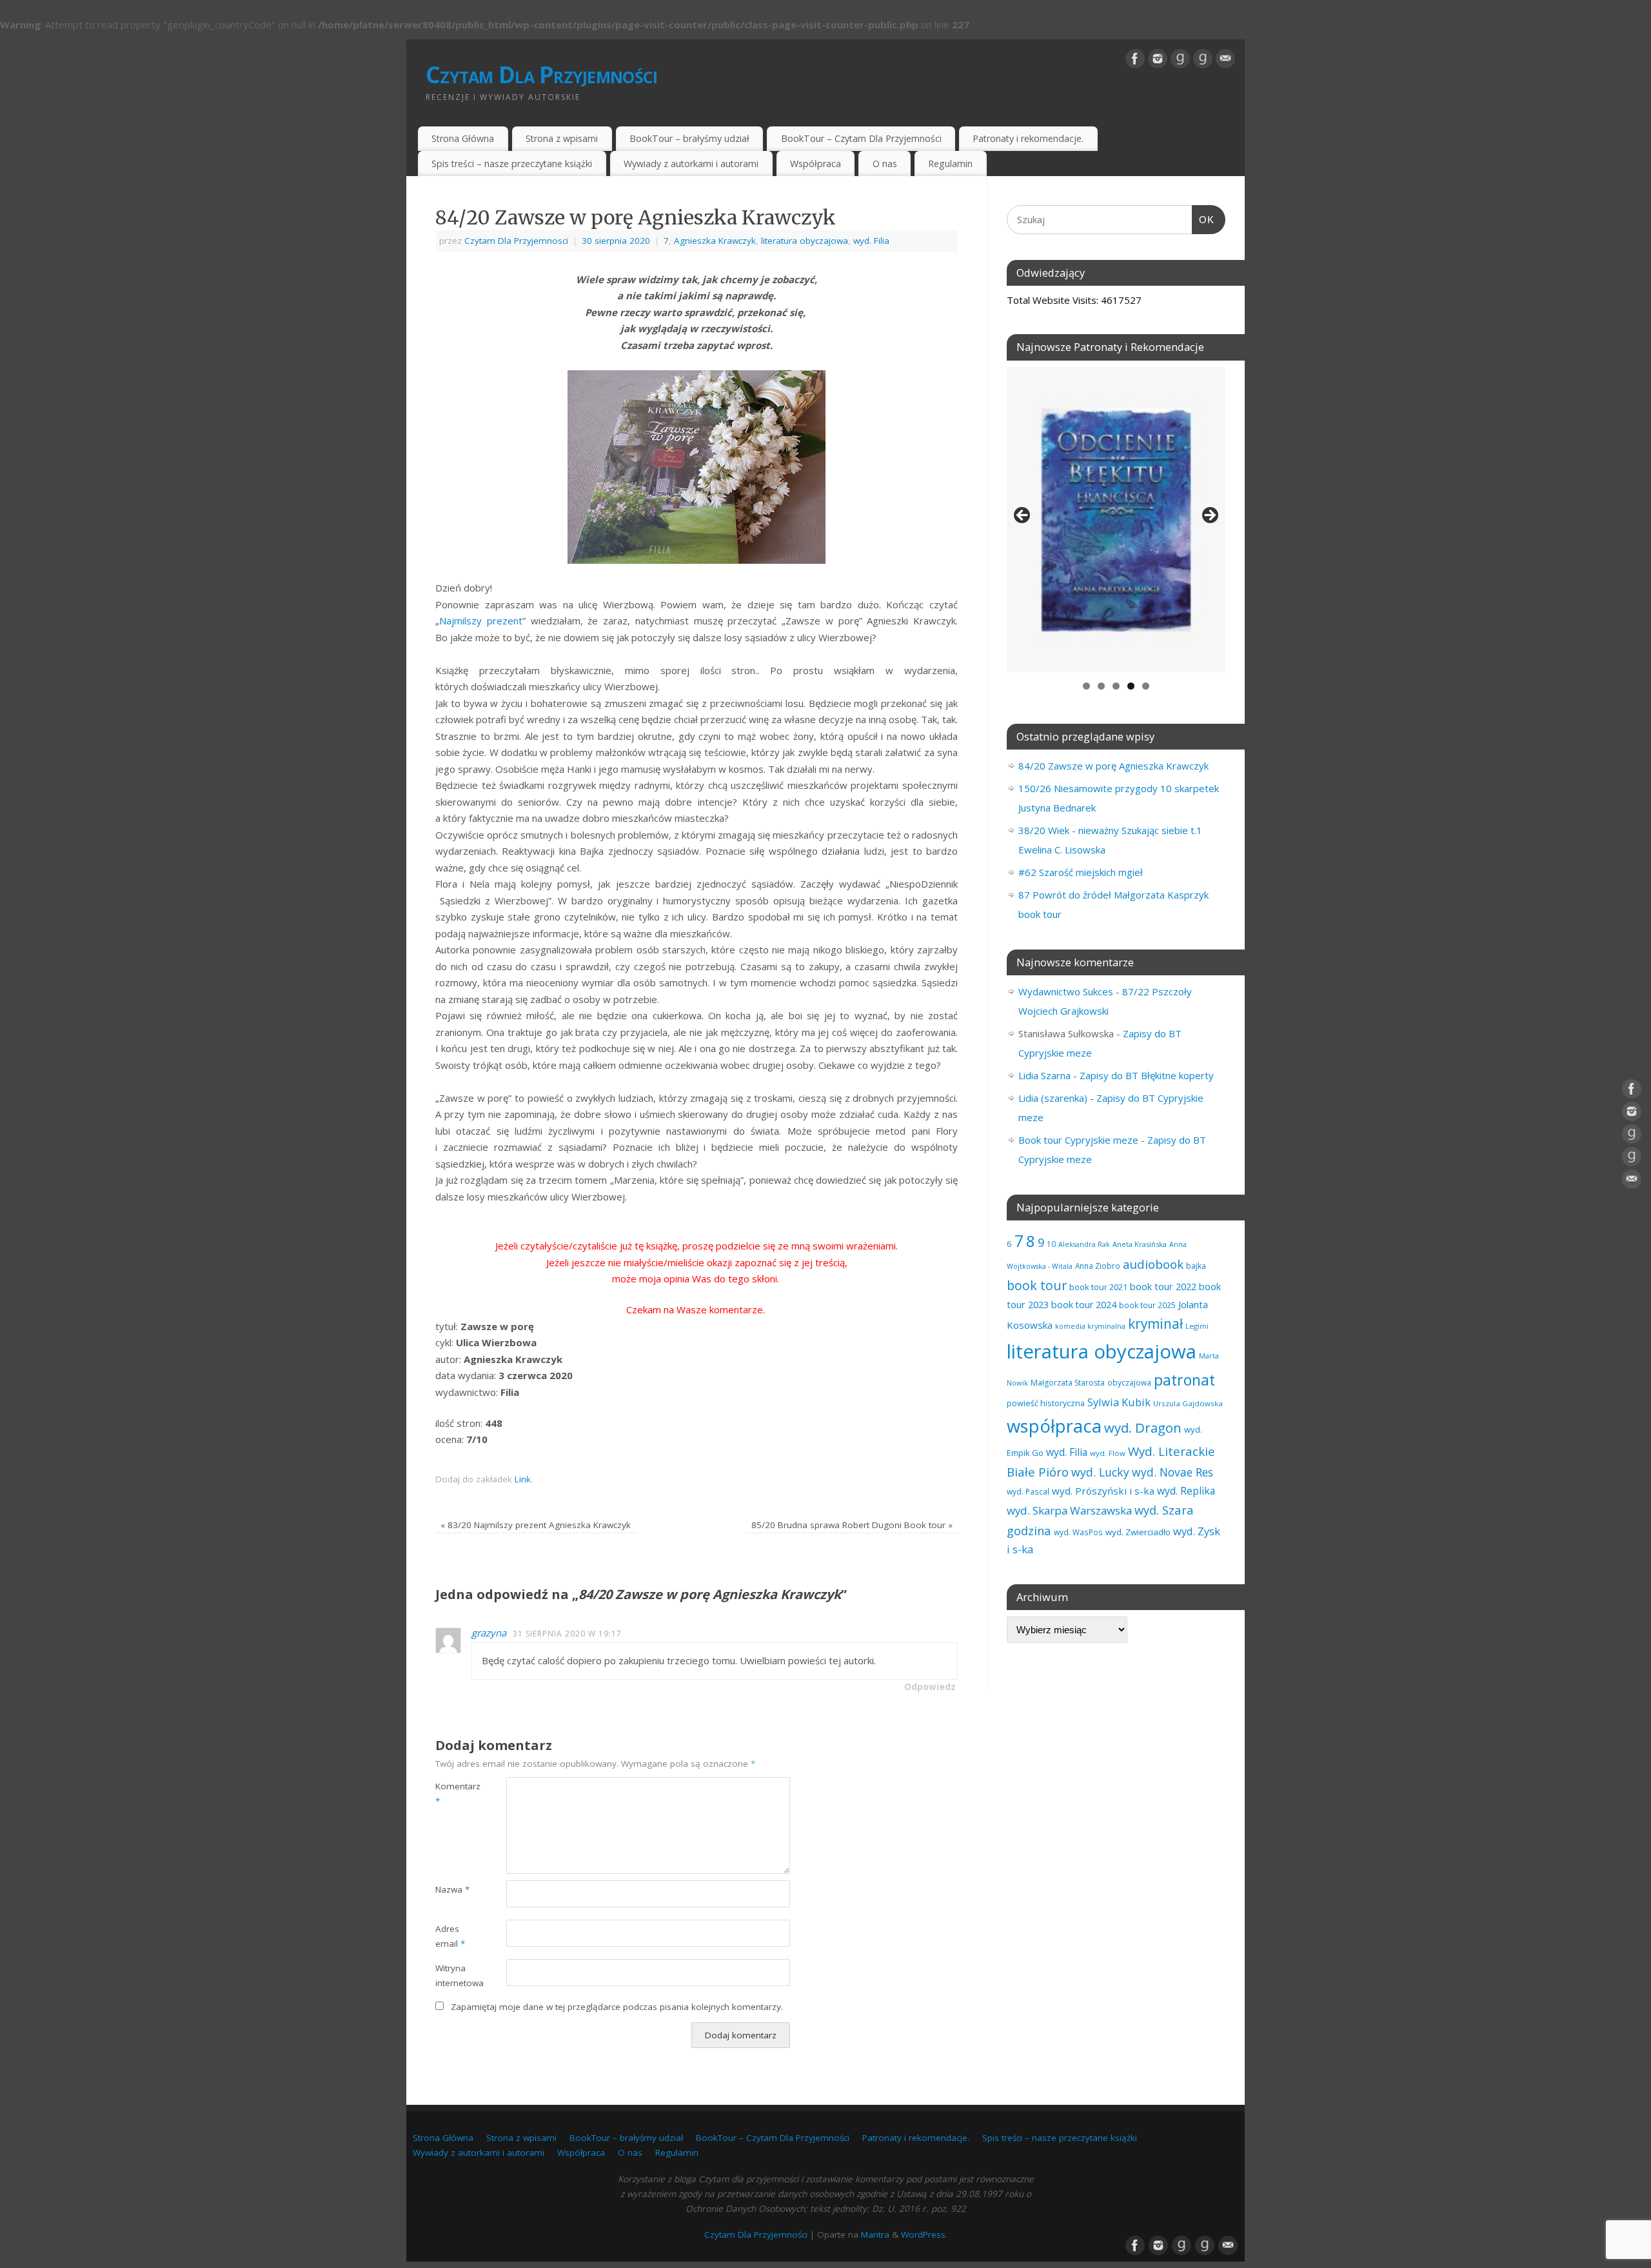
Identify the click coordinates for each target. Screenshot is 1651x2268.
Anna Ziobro (1098, 1266)
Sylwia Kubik (1119, 1402)
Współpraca (816, 164)
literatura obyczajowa (805, 241)
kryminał (1155, 1324)
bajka (1196, 1266)
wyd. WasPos (1078, 1532)
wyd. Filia (871, 241)
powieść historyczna (1046, 1403)
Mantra (875, 2234)
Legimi (1197, 1326)
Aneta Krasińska (1140, 1244)
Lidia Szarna (1044, 1075)
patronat (1184, 1380)
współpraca (1054, 1426)
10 (1051, 1244)
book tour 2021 (1098, 1287)
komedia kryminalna (1090, 1326)
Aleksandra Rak (1084, 1244)
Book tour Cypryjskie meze (1078, 1140)
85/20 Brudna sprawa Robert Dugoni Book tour (852, 1525)
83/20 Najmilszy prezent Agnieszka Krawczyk (536, 1525)
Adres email (450, 1936)
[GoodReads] (1180, 59)
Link (523, 1479)
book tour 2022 (1163, 1286)
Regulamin (950, 164)
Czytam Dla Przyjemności (541, 75)
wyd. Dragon (1143, 1427)
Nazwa (452, 1889)
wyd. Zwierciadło (1138, 1532)
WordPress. (924, 2234)
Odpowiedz (930, 1687)
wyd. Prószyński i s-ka (1103, 1491)
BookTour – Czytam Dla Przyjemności (861, 138)
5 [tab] (1146, 686)
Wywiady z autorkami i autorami (691, 164)
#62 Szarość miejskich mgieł (1081, 872)
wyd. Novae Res (1172, 1472)
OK (1203, 219)
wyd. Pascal (1028, 1491)
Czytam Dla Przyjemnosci (516, 241)
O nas (885, 164)
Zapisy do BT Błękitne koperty (1147, 1075)
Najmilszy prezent (481, 621)
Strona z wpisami (562, 138)
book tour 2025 (1147, 1305)
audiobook (1153, 1264)
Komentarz (453, 1794)
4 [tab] (1131, 686)
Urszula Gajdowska (1188, 1403)
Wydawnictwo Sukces (1066, 991)
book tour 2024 (1084, 1305)
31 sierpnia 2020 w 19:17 (567, 1634)
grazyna (489, 1633)
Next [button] (1209, 516)
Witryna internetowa (453, 1975)
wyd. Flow (1108, 1453)
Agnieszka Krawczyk (715, 241)
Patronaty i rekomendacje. (1028, 138)
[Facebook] (1135, 59)
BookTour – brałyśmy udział (689, 138)
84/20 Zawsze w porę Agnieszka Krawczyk (1113, 766)
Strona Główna (463, 138)
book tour (1037, 1285)
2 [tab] (1101, 686)
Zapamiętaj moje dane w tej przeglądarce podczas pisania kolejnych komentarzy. (617, 2007)
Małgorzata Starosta (1068, 1383)
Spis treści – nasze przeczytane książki (512, 164)
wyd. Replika (1186, 1491)
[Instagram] (1158, 59)
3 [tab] (1116, 686)
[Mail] (1225, 59)
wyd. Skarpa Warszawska (1069, 1510)
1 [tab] (1086, 686)
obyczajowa (1129, 1382)
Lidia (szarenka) (1053, 1098)
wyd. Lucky (1100, 1472)
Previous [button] (1023, 516)
